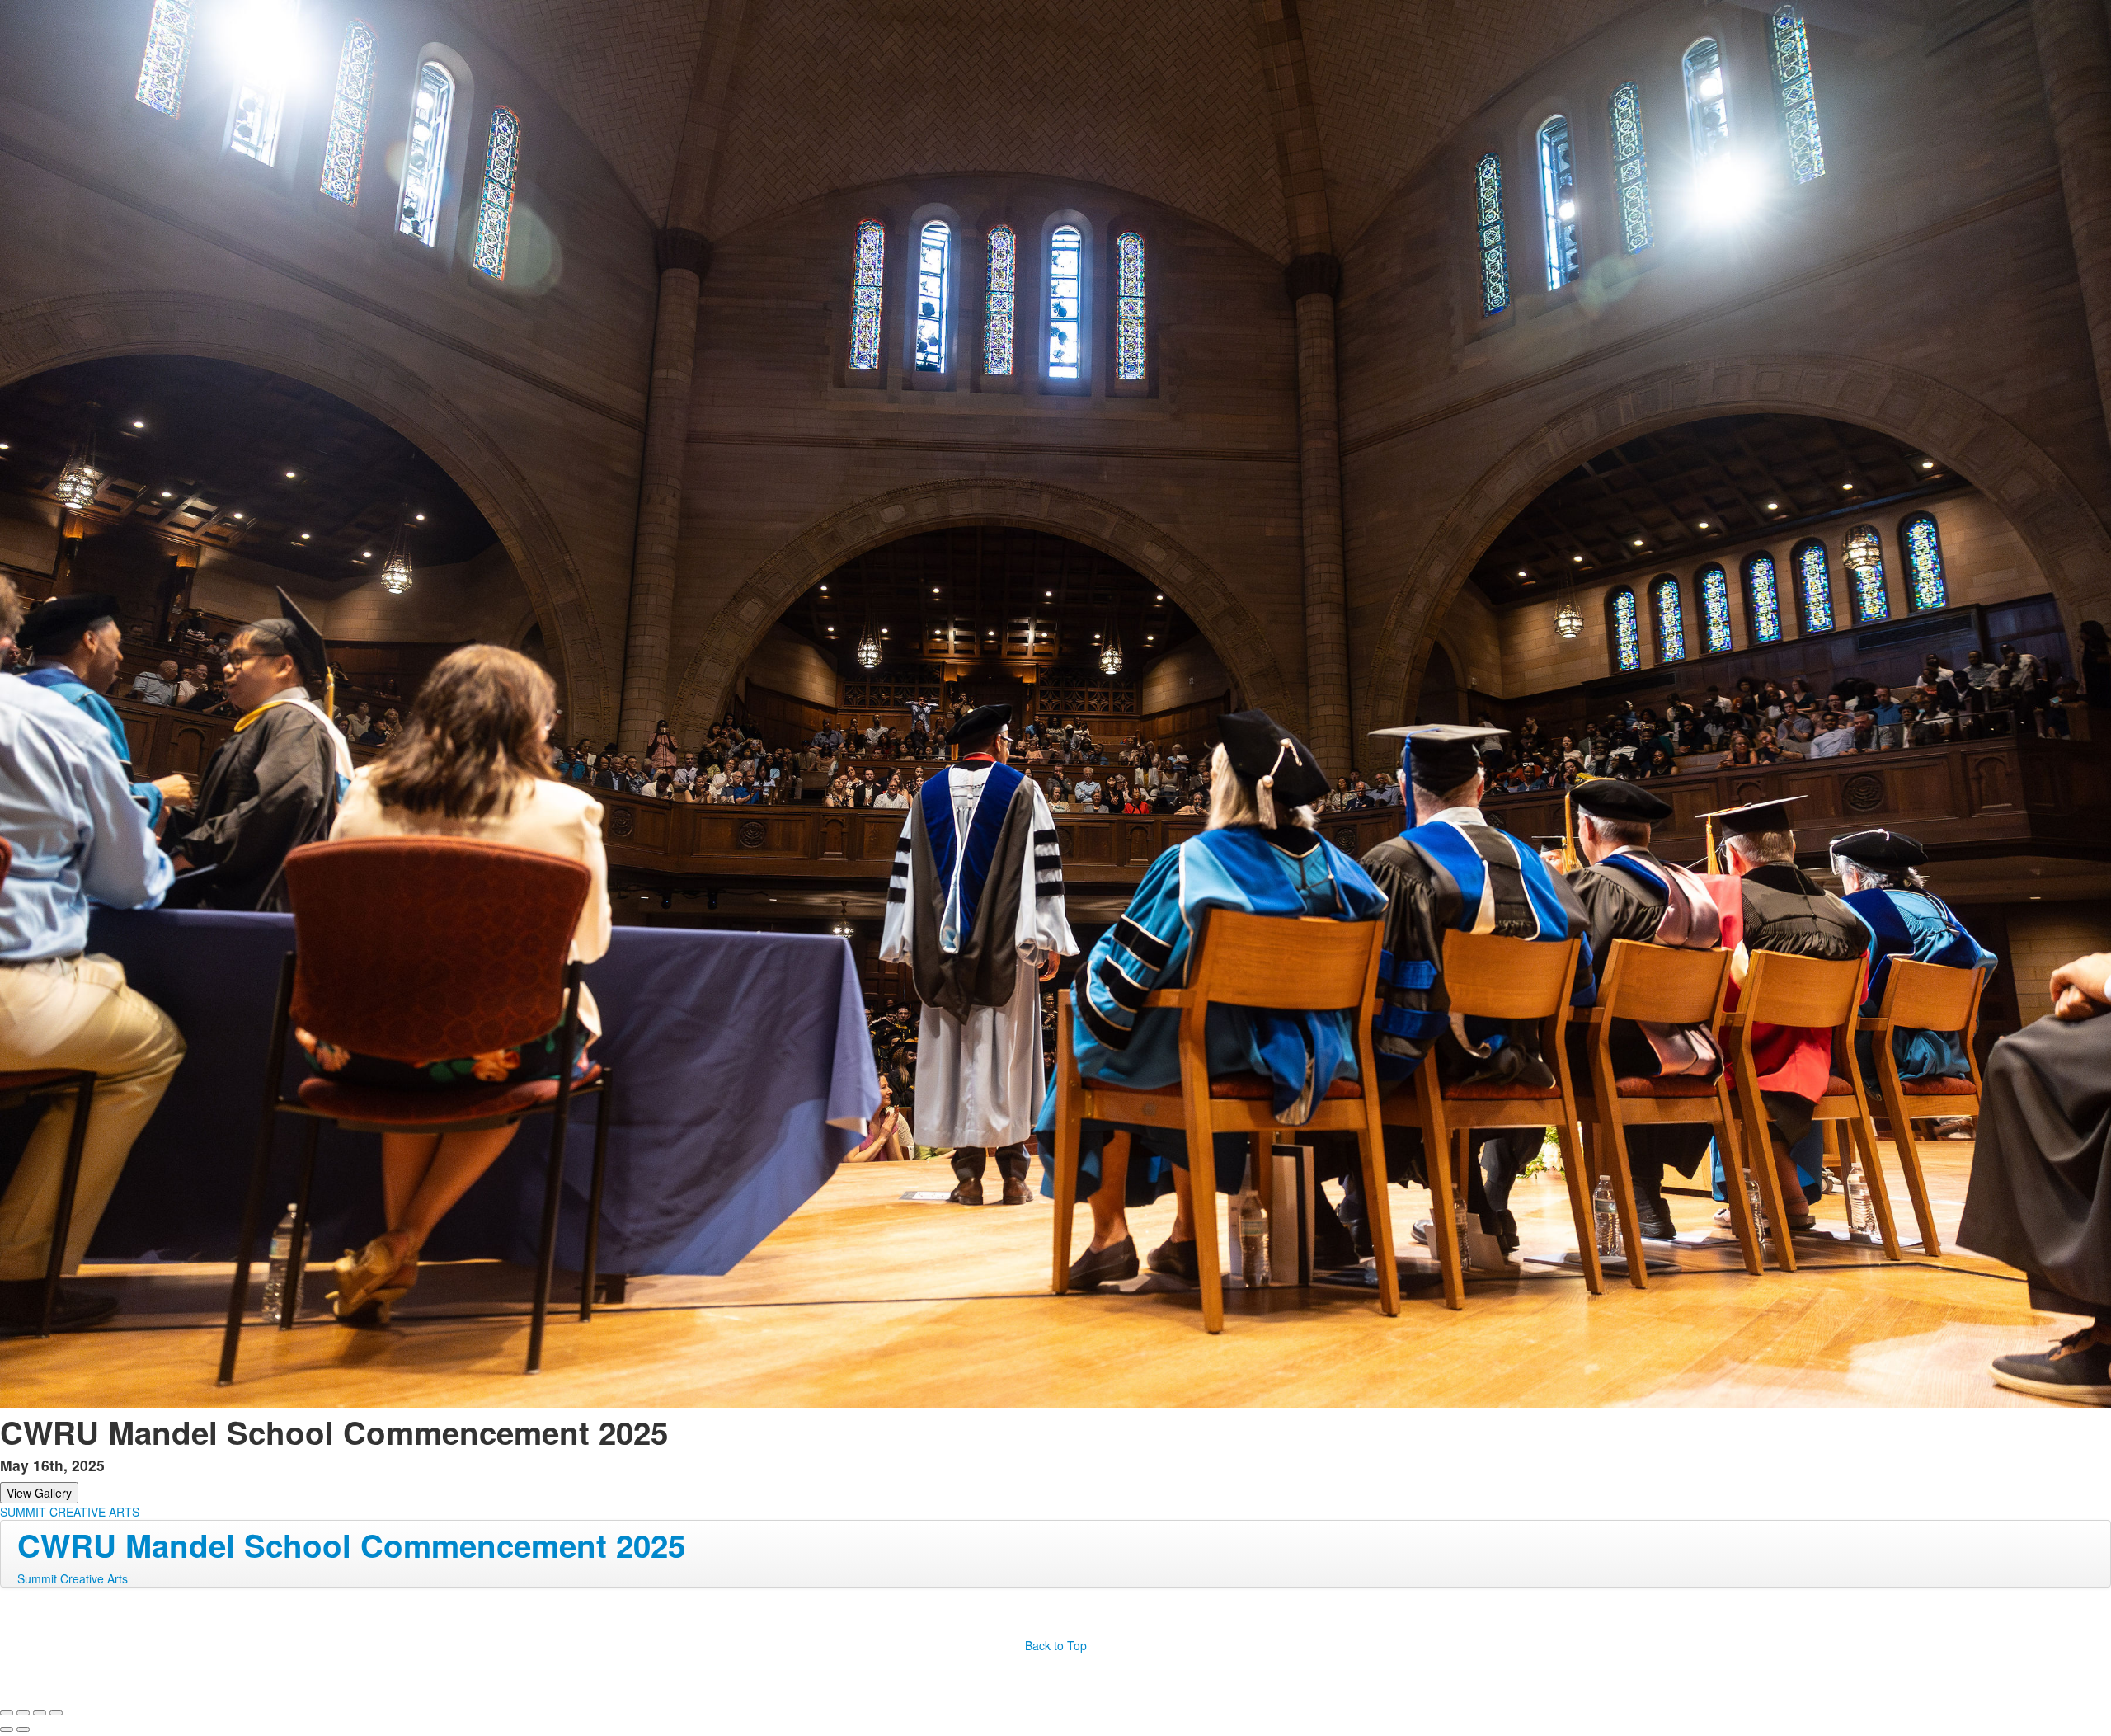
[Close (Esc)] (7, 1713)
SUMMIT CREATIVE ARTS (70, 1512)
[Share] (23, 1713)
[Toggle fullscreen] (40, 1713)
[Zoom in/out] (56, 1713)
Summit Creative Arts (73, 1578)
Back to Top (1056, 1645)
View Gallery (39, 1493)
